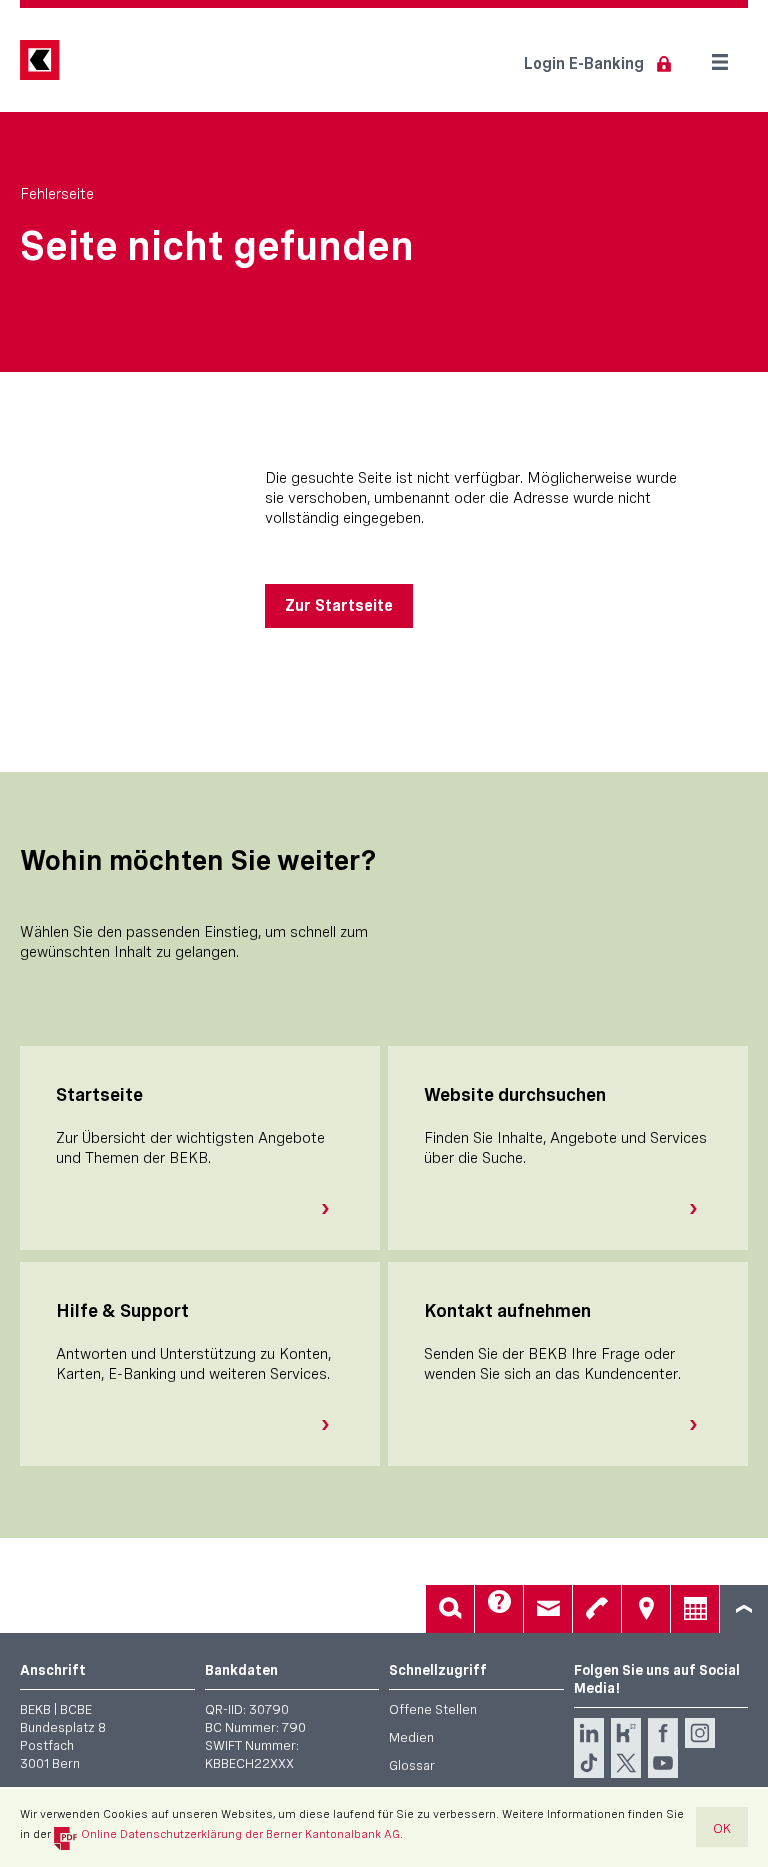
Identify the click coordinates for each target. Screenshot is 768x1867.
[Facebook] (663, 1733)
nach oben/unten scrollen (744, 1609)
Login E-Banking (584, 63)
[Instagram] (700, 1733)
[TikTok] (589, 1763)
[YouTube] (663, 1763)
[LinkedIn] (589, 1733)
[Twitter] (626, 1763)
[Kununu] (626, 1733)
